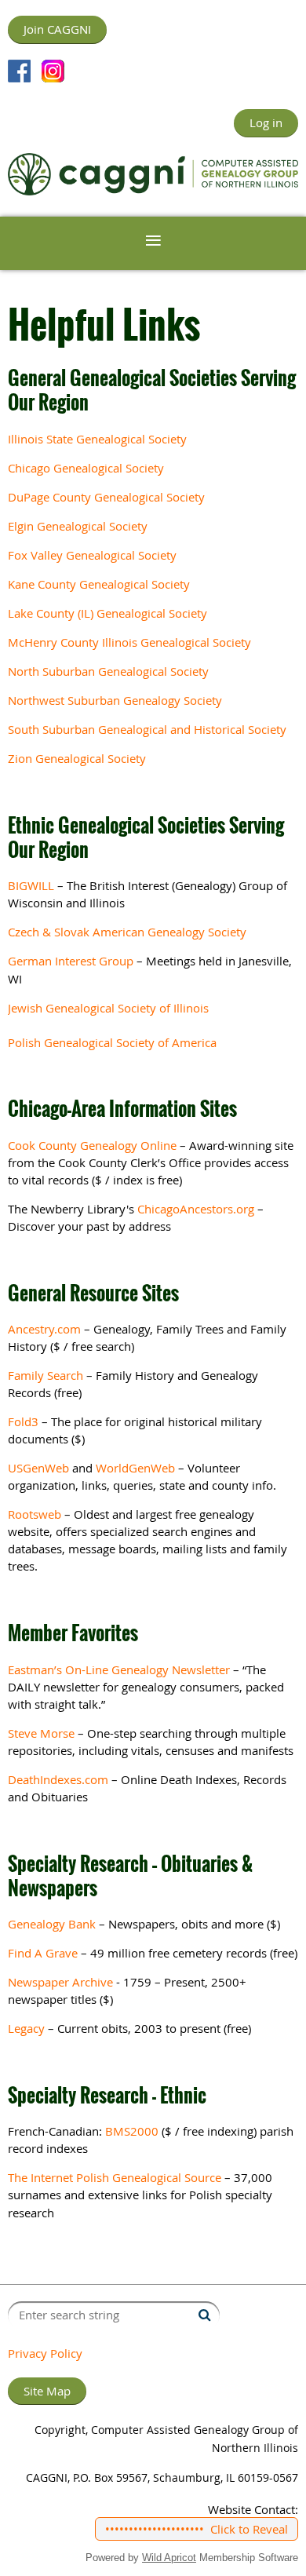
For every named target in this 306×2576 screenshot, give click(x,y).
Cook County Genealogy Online (92, 1145)
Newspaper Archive (60, 1982)
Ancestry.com (44, 1329)
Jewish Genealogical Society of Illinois (108, 1008)
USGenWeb (38, 1468)
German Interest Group (71, 961)
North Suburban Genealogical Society (108, 671)
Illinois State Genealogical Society (97, 439)
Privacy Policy (45, 2353)
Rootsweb (35, 1514)
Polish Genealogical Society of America (112, 1042)
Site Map (47, 2391)
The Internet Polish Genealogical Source (115, 2177)
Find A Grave (43, 1953)
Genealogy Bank (52, 1924)
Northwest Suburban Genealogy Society (115, 700)
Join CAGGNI (57, 29)
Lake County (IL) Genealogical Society (107, 613)
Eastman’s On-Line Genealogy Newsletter (119, 1669)
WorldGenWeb (135, 1468)
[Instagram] (53, 71)
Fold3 (23, 1421)
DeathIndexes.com (58, 1779)
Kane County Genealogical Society (99, 584)
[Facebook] (19, 71)
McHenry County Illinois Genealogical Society (129, 642)
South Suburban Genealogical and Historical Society (147, 729)
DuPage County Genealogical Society (106, 497)
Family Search (46, 1375)
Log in (266, 122)
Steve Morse (41, 1733)
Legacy (26, 2028)
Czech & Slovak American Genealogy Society (127, 932)
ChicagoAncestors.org (196, 1209)
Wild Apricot (169, 2558)
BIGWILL (31, 885)
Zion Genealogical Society (77, 758)
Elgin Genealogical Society (78, 526)
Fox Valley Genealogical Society (92, 555)
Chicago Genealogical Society (86, 468)
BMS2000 (132, 2131)
